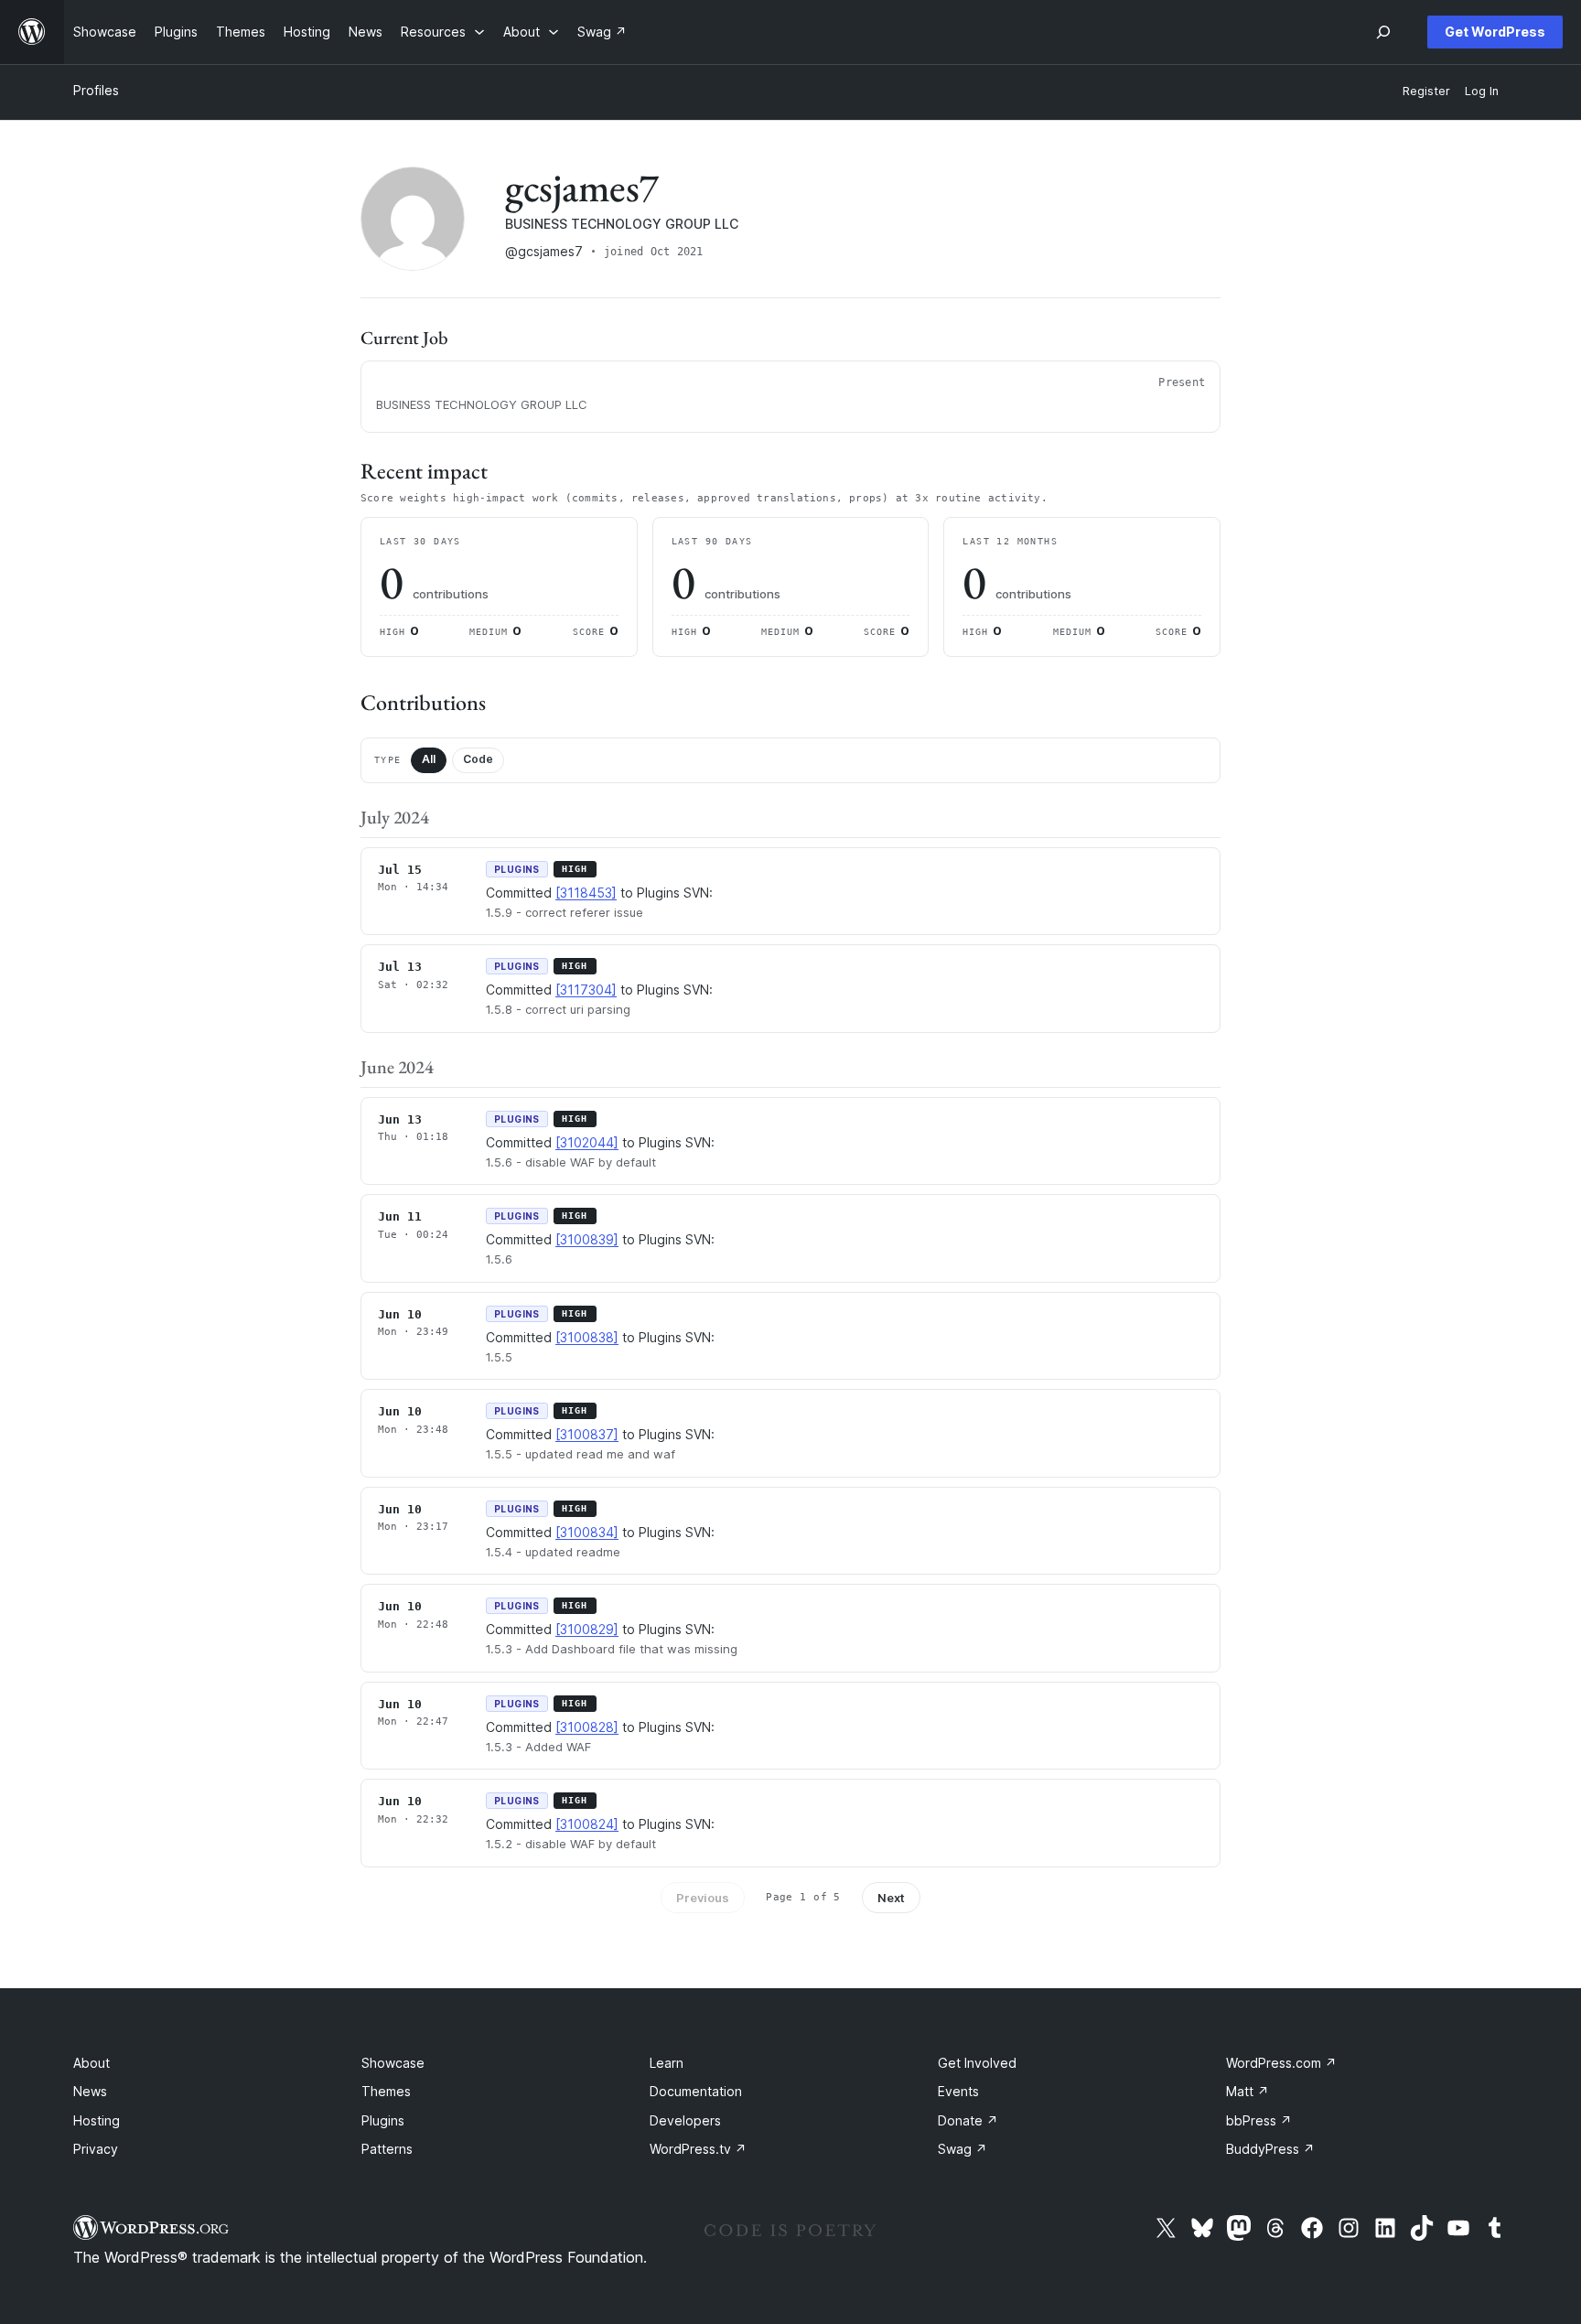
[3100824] (587, 1824)
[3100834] (587, 1532)
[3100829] (587, 1629)
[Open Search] (1383, 32)
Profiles (96, 90)
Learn (667, 2063)
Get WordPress (1495, 32)
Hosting (97, 2120)
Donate (968, 2120)
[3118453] (586, 893)
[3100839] (587, 1239)
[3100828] (587, 1727)
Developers (685, 2120)
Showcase (393, 2063)
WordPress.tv (698, 2149)
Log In (1482, 91)
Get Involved (977, 2063)
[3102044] (587, 1142)
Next (891, 1898)
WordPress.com (1281, 2063)
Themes (386, 2091)
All (429, 759)
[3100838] (587, 1337)
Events (958, 2091)
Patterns (387, 2149)
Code (478, 759)
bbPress (1259, 2120)
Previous (703, 1898)
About (91, 2063)
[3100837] (587, 1434)
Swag (963, 2149)
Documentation (696, 2091)
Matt (1248, 2091)
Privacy (96, 2149)
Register (1426, 91)
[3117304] (586, 990)
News (90, 2091)
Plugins (383, 2120)
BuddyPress (1270, 2149)
